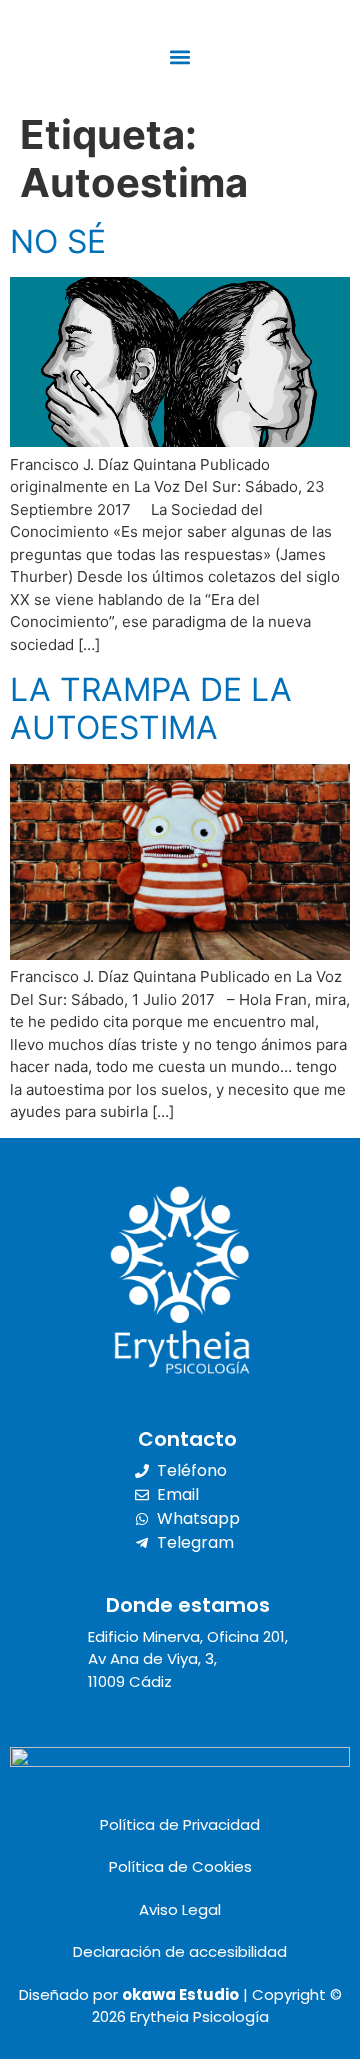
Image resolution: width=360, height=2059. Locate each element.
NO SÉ (58, 241)
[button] (180, 56)
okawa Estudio (180, 1994)
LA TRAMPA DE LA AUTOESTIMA (151, 708)
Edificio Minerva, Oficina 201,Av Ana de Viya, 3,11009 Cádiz (188, 1659)
